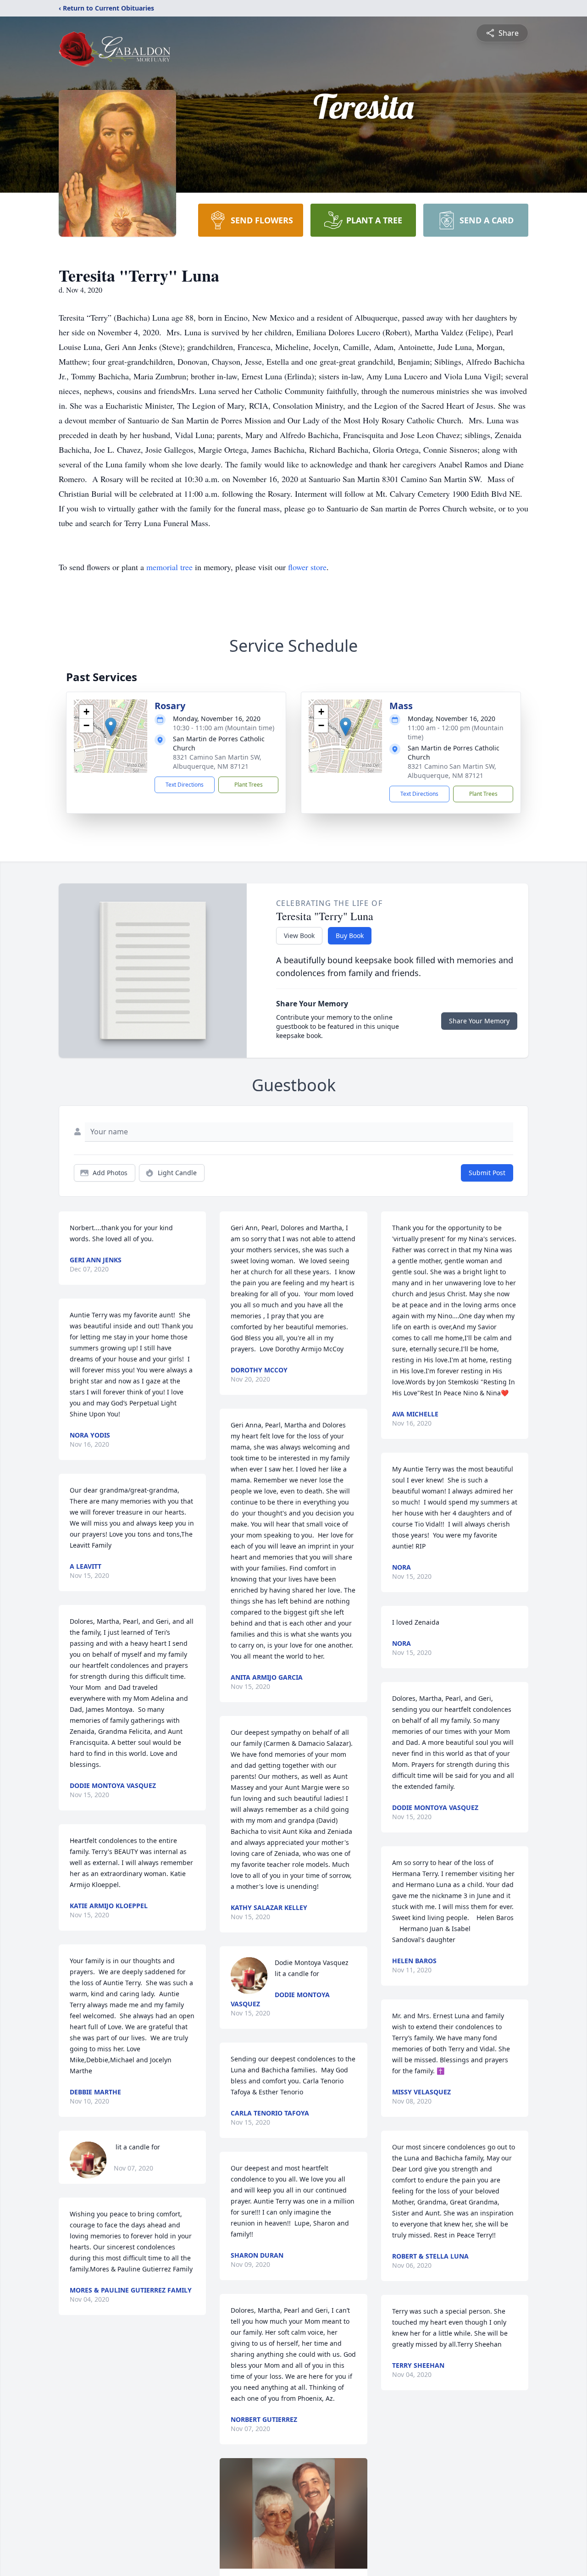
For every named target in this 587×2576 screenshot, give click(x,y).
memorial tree (169, 567)
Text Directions (185, 785)
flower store (307, 567)
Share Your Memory (479, 1021)
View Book (299, 935)
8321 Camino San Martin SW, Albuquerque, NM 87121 (217, 762)
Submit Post (487, 1173)
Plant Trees (249, 785)
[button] (111, 727)
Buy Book (350, 935)
